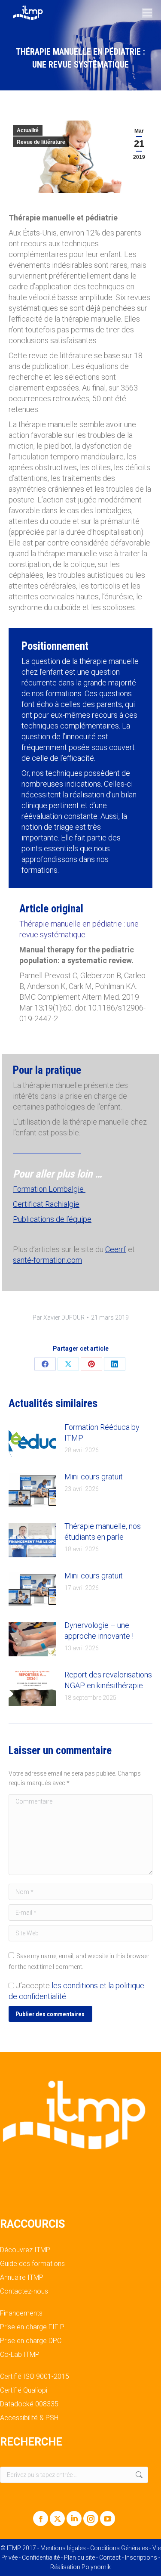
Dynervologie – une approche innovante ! (99, 1631)
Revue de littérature (41, 142)
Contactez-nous (24, 2291)
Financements (21, 2313)
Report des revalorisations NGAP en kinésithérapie (108, 1680)
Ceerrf (116, 1249)
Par (59, 1317)
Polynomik (96, 2567)
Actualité (28, 130)
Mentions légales (63, 2548)
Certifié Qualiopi (24, 2390)
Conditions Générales (119, 2548)
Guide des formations (32, 2264)
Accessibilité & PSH (29, 2418)
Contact (110, 2557)
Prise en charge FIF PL (34, 2327)
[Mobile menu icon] (147, 13)
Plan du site (79, 2557)
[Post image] (32, 1441)
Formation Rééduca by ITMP (102, 1432)
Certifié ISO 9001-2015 (35, 2377)
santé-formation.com (47, 1260)
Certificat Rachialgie (46, 1204)
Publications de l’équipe (52, 1219)
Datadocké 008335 (29, 2404)
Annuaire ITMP (22, 2278)
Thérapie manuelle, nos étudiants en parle (103, 1531)
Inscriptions (141, 2557)
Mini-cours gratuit (94, 1477)
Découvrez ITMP (25, 2250)
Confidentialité (41, 2557)
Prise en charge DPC (31, 2341)
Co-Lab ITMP (20, 2355)
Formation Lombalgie (49, 1189)
